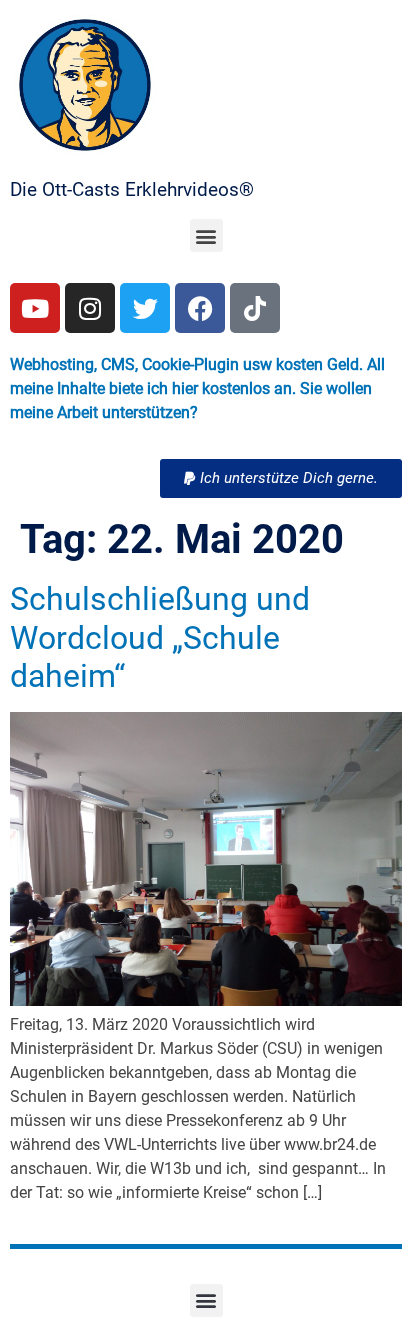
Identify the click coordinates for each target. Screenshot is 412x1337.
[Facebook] (200, 308)
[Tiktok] (255, 308)
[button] (206, 235)
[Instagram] (90, 308)
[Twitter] (145, 308)
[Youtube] (35, 308)
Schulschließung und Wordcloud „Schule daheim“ (160, 637)
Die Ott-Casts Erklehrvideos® (132, 189)
